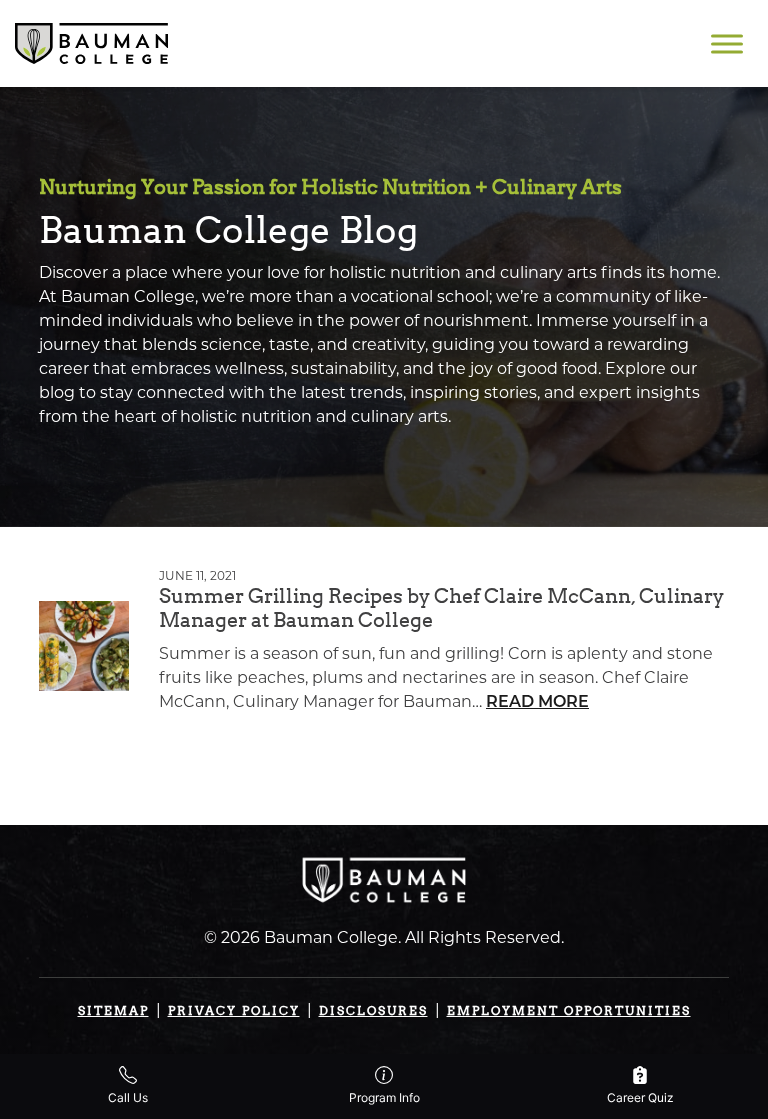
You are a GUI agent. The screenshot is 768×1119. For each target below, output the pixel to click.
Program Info (384, 1097)
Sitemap (113, 1010)
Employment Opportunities (569, 1010)
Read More (537, 703)
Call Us (128, 1097)
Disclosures (373, 1010)
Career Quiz (640, 1097)
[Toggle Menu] (727, 43)
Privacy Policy (234, 1010)
